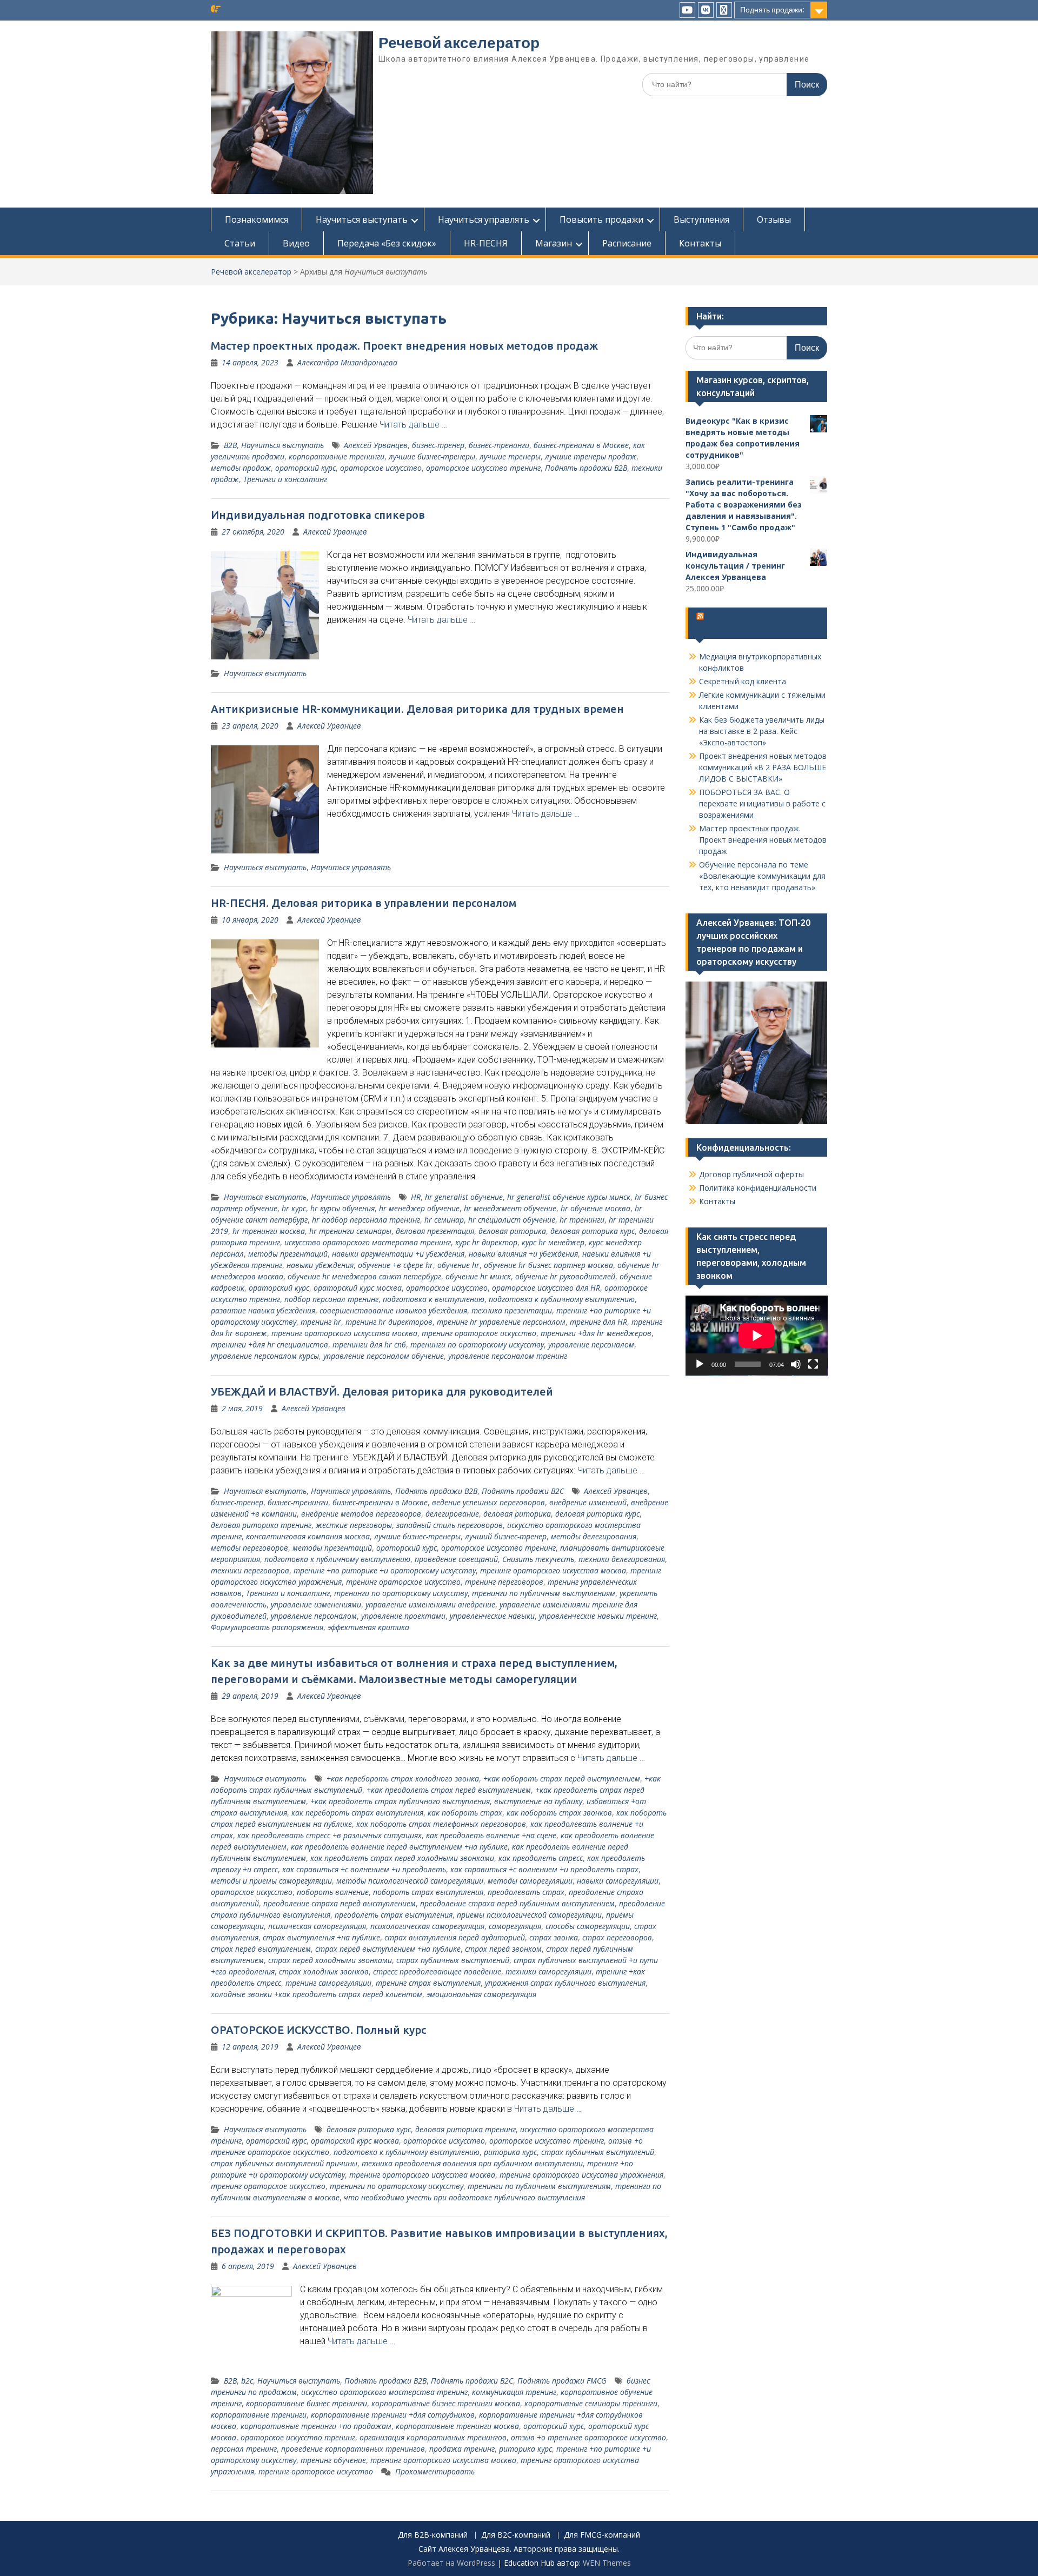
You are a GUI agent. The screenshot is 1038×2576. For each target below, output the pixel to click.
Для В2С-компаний (516, 2535)
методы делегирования (594, 1536)
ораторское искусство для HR (546, 1288)
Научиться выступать (362, 219)
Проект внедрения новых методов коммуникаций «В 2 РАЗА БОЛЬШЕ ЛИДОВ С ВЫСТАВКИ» (763, 767)
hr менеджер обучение (419, 1208)
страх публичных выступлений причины (284, 2163)
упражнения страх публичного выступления (565, 1983)
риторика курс (510, 2152)
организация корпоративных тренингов (433, 2437)
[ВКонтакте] (706, 10)
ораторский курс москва (358, 1288)
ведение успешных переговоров (488, 1502)
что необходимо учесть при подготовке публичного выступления (464, 2197)
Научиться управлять (484, 219)
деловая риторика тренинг (261, 1525)
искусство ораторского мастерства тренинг (368, 1242)
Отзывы (774, 219)
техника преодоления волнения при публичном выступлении (472, 2163)
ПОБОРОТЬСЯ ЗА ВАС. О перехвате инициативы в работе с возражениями (762, 803)
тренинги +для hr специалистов (270, 1344)
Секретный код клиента (743, 681)
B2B (230, 445)
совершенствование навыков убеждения (393, 1310)
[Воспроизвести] (700, 1364)
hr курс (294, 1208)
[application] (757, 1336)
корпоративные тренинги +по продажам (316, 2426)
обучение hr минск (478, 1276)
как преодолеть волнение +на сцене (491, 1835)
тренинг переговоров (504, 1582)
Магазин (554, 243)
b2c (247, 2381)
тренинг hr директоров (389, 1322)
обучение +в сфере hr (395, 1265)
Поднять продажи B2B (586, 468)
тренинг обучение (333, 2460)
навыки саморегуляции (618, 1881)
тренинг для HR (598, 1322)
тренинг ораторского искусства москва (344, 1333)
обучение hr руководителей (565, 1276)
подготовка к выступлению (434, 1299)
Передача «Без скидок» (387, 243)
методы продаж (241, 468)
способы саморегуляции (588, 1926)
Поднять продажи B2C (523, 1491)
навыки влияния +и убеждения (523, 1254)
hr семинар (444, 1220)
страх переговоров (617, 1937)
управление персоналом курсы (265, 1356)
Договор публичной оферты (751, 1174)
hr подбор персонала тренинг (366, 1220)
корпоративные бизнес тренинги (307, 2403)
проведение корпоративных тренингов (353, 2449)
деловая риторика (512, 1231)
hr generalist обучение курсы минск (569, 1197)
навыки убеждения (320, 1265)
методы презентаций (288, 1254)
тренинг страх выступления (428, 1983)
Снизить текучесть (538, 1559)
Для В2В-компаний (433, 2535)
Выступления (701, 219)
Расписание (627, 243)
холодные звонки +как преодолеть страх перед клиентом (317, 1994)
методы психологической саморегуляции (410, 1881)
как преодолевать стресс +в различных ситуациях (330, 1835)
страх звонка (554, 1937)
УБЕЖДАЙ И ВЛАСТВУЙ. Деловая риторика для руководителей (382, 1392)
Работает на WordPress (451, 2563)
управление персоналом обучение (384, 1356)
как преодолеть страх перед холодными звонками (402, 1858)
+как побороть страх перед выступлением (562, 1778)
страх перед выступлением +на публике (388, 1949)
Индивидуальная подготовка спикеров (318, 515)
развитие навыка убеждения (263, 1310)
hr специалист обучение (512, 1220)
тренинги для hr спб (369, 1344)
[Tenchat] (724, 10)
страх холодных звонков (324, 1971)
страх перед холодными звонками (330, 1960)
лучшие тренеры (510, 456)
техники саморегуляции (548, 1971)
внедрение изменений (588, 1502)
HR (416, 1197)
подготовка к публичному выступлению (562, 1299)
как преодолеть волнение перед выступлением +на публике (399, 1847)
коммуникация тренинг (514, 2392)
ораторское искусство (381, 468)
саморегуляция (515, 1926)
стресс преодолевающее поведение (437, 1971)
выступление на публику (538, 1801)
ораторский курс (305, 468)
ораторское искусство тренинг (483, 468)
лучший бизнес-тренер (506, 1536)
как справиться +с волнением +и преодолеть (364, 1869)
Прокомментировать (435, 2471)
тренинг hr (321, 1322)
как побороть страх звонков (559, 1813)
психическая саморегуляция (317, 1926)
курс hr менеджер (553, 1242)
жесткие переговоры (354, 1525)
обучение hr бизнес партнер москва (548, 1265)
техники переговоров (250, 1570)
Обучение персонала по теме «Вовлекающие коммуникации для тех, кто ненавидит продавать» (762, 876)
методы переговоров (249, 1548)
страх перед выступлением (261, 1949)
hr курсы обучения (342, 1208)
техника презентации (512, 1310)
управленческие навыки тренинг (598, 1616)
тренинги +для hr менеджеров (596, 1333)
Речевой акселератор (459, 43)
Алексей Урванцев (376, 445)
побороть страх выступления (428, 1892)
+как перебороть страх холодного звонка (403, 1778)
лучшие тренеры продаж (591, 456)
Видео (296, 243)
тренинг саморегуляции (328, 1983)
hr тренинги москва (269, 1231)
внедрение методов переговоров (361, 1514)
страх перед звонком (503, 1949)
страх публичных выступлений (453, 1960)
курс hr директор (486, 1242)
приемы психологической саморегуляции (529, 1915)
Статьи (240, 243)
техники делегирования (622, 1559)
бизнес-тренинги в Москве (581, 445)
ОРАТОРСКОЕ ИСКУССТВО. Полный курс (318, 2030)
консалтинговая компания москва (308, 1536)
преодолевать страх (526, 1892)
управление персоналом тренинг (508, 1356)
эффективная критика (368, 1627)
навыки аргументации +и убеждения (398, 1254)
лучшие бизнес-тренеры (432, 456)
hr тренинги (582, 1220)
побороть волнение (333, 1892)
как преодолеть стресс (541, 1858)
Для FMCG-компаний (602, 2535)
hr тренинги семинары (350, 1231)
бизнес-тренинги (499, 445)
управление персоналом (591, 1344)
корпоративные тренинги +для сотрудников (393, 2415)
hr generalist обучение (464, 1197)
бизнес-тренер (438, 445)
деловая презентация (435, 1231)
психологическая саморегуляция (427, 1926)
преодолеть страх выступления (394, 1915)
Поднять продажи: (772, 10)
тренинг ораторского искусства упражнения (581, 2175)
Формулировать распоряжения (267, 1627)
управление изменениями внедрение (430, 1604)
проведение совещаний (456, 1559)
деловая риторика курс (593, 1231)
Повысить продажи (601, 219)
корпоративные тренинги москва (457, 2426)
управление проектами (403, 1616)
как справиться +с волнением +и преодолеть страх (544, 1869)
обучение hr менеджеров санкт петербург (364, 1276)
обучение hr (458, 1265)
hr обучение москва (595, 1208)
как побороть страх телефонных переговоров (441, 1824)
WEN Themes (607, 2563)
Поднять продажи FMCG (562, 2381)
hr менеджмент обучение (510, 1208)
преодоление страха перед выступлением (340, 1903)
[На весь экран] (813, 1364)
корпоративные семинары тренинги (591, 2403)
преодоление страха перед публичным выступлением (517, 1903)
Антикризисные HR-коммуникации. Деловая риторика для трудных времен (417, 709)
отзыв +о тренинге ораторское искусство (588, 2437)
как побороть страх (465, 1813)
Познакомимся (257, 219)
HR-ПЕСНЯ (486, 243)
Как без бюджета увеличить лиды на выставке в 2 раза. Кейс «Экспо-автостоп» (762, 731)
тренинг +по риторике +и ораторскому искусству (385, 1570)
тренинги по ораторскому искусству (477, 1344)
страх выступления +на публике (321, 1937)
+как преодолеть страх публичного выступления (400, 1801)
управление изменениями (316, 1604)
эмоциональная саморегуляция (481, 1994)
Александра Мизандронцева (347, 362)
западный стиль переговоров (450, 1525)
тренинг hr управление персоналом (501, 1322)
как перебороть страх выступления (357, 1813)
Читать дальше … (413, 425)
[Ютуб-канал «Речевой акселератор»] (687, 10)
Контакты (700, 243)
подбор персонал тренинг (331, 1299)
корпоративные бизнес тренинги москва (446, 2403)
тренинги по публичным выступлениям (544, 1593)
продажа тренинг (462, 2449)
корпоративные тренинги (337, 456)
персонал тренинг (244, 2449)
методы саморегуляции (530, 1881)
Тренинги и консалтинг (285, 479)
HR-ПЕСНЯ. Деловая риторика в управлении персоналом (364, 903)
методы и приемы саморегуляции (271, 1881)
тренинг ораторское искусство (479, 1333)
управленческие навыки (492, 1616)
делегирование (452, 1514)
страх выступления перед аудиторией (455, 1937)
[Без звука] (796, 1364)
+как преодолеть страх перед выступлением (449, 1790)
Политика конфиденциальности (758, 1188)
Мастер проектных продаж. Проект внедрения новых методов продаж (404, 346)
